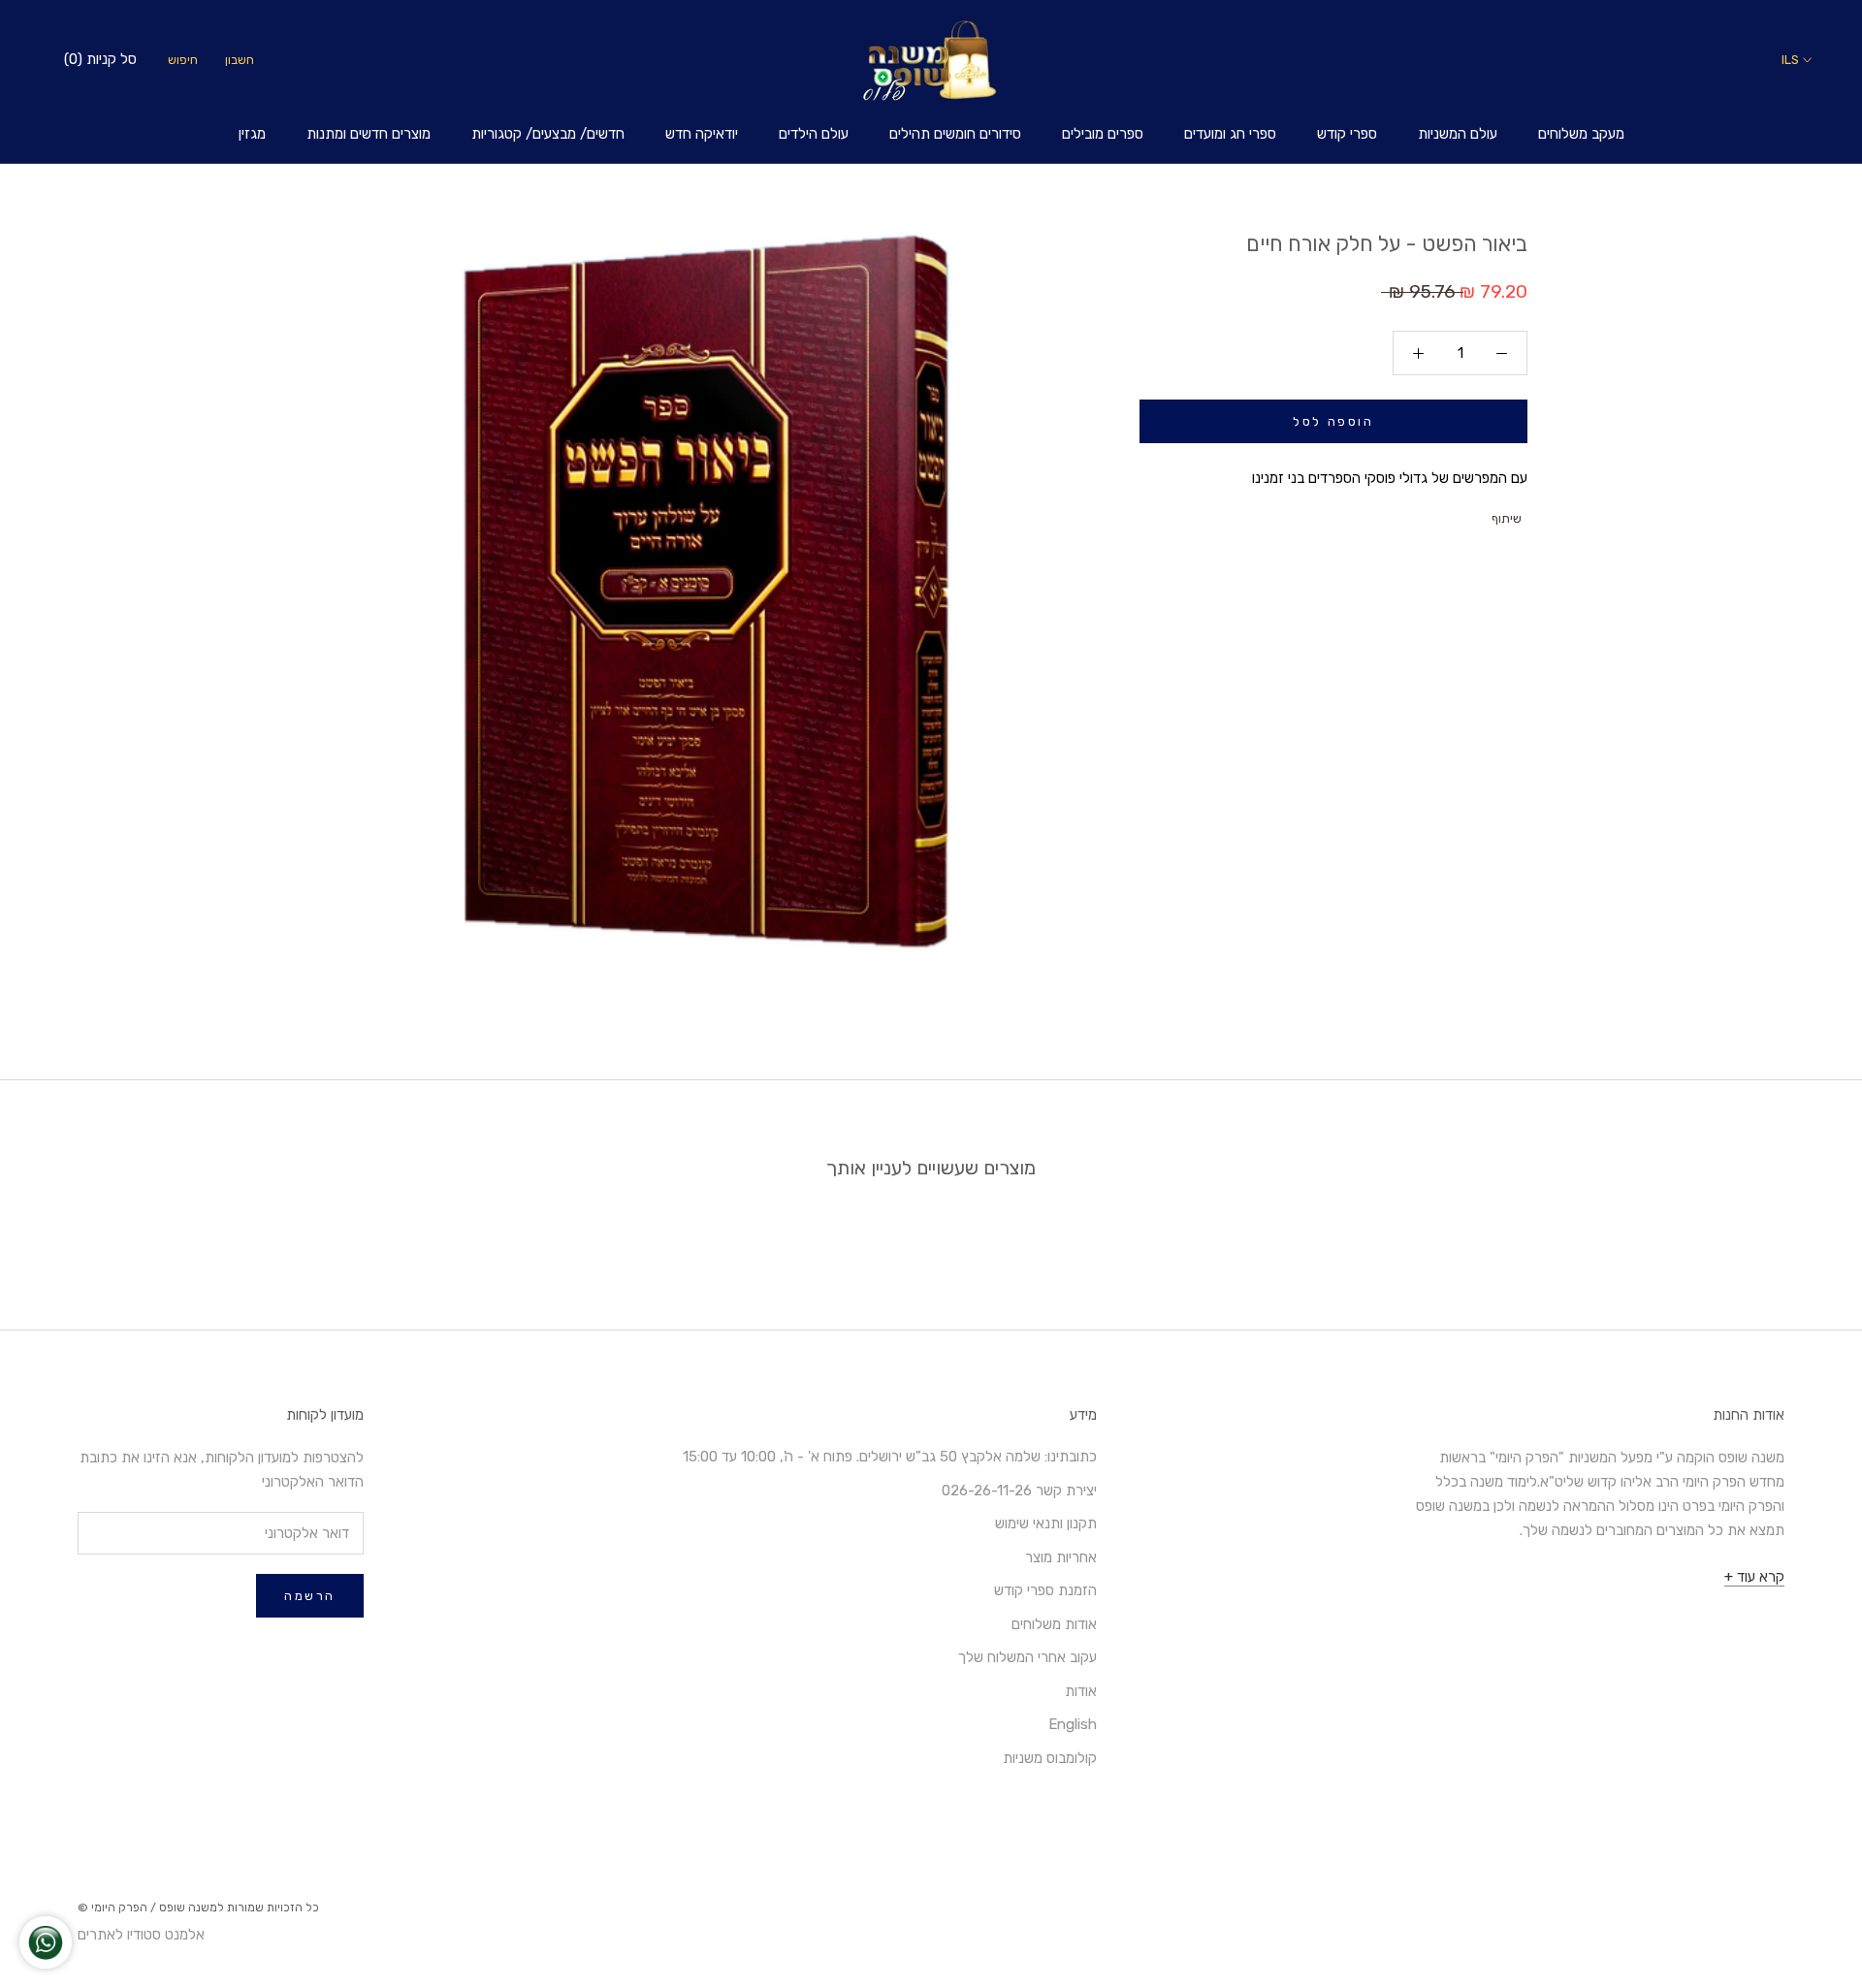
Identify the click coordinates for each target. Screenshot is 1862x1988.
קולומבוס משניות (1050, 1758)
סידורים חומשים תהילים (955, 134)
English (1073, 1724)
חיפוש (183, 60)
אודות (1081, 1691)
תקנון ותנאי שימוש (1046, 1523)
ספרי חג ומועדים (1230, 134)
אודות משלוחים (1054, 1624)
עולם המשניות (1458, 134)
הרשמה (310, 1596)
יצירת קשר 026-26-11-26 (1019, 1491)
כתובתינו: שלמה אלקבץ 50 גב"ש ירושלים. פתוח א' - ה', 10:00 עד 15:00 (890, 1457)
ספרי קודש (1347, 134)
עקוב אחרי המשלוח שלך (1027, 1657)
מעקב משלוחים (1581, 134)
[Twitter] (1454, 514)
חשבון (240, 60)
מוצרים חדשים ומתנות (369, 134)
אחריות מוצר (1061, 1557)
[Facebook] (1479, 514)
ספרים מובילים (1103, 134)
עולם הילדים (814, 134)
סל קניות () (100, 59)
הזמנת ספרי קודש (1045, 1590)
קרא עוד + (1754, 1577)
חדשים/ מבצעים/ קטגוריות (548, 134)
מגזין (252, 134)
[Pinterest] (1429, 514)
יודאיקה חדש (702, 134)
